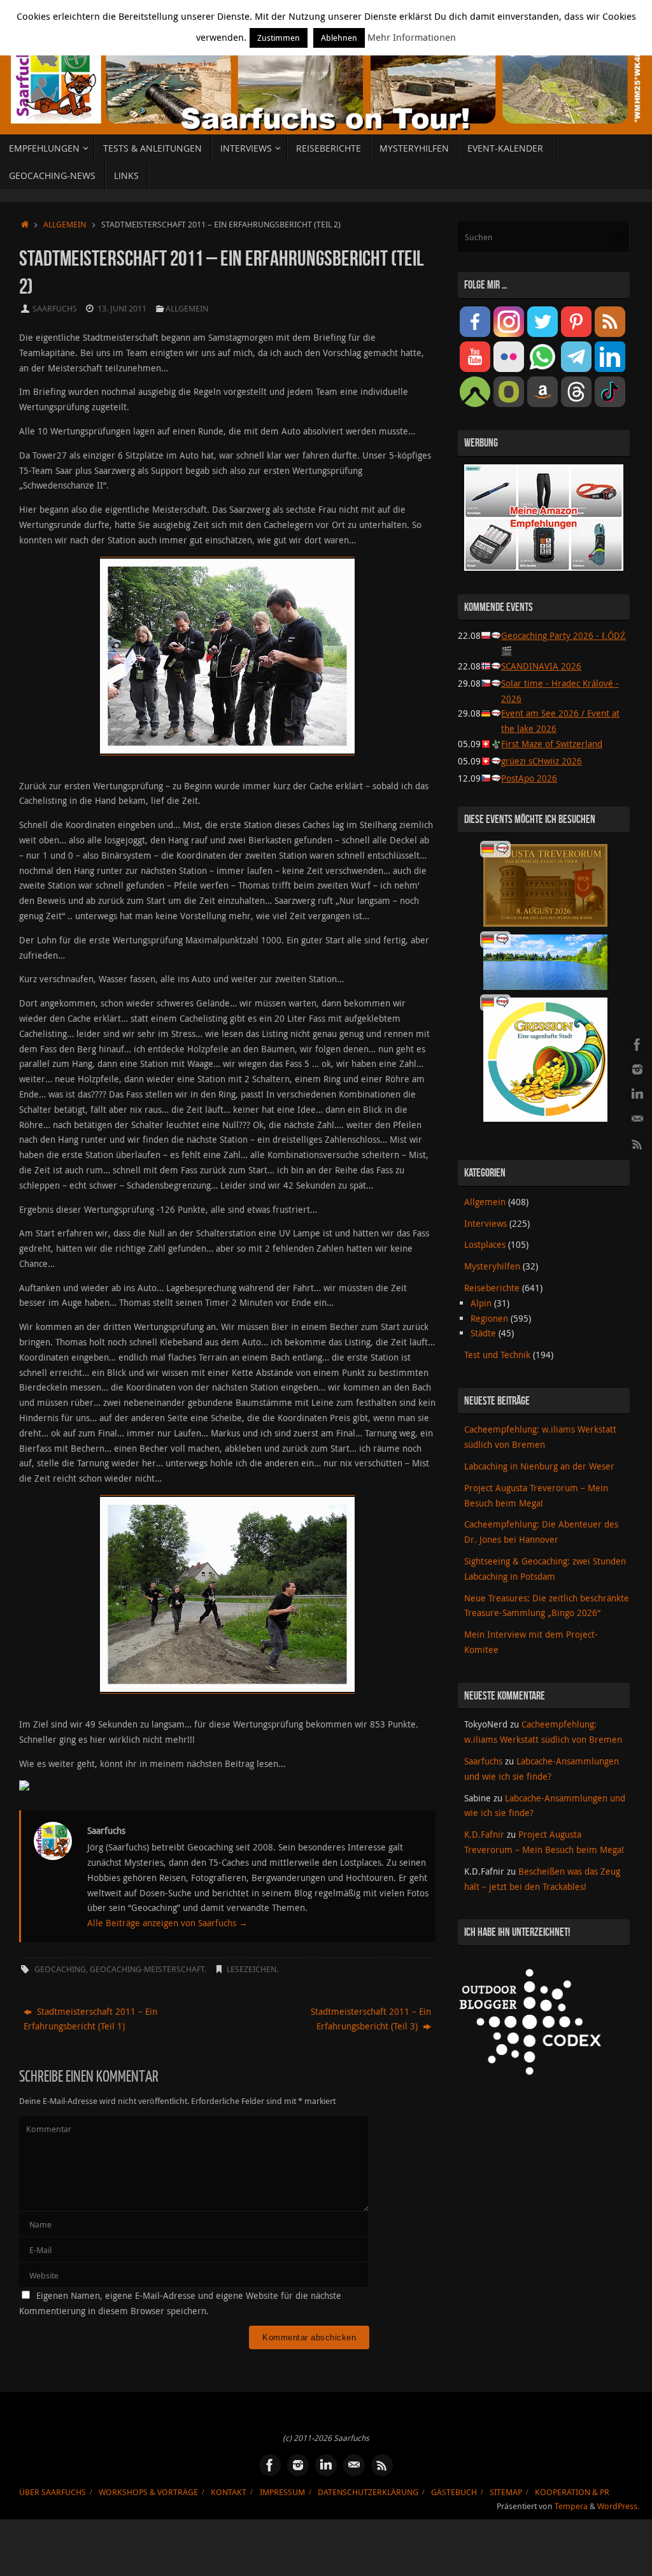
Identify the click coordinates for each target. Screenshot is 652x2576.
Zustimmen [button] (279, 38)
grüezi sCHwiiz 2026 (542, 761)
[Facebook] (637, 1045)
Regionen (489, 1318)
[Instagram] (637, 1070)
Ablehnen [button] (339, 38)
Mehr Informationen (412, 37)
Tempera (571, 2506)
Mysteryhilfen (492, 1266)
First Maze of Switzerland (552, 744)
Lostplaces (485, 1244)
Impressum (282, 2492)
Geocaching (60, 1969)
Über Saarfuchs (53, 2492)
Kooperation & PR (572, 2492)
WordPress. (618, 2506)
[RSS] (637, 1144)
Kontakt (229, 2492)
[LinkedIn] (637, 1094)
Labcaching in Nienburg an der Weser (539, 1466)
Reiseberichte (492, 1288)
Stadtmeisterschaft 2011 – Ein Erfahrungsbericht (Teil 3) (371, 2019)
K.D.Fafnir (484, 1834)
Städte (483, 1333)
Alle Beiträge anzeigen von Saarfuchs (167, 1923)
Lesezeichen (252, 1969)
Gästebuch (454, 2492)
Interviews (485, 1223)
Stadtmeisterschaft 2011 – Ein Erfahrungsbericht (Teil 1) (90, 2019)
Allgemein (65, 225)
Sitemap (506, 2492)
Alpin (481, 1303)
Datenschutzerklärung (368, 2492)
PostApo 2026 (529, 778)
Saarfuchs (55, 309)
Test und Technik (497, 1355)
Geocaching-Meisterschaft (147, 1969)
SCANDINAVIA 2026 (541, 666)
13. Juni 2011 (122, 309)
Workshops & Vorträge (148, 2492)
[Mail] (637, 1119)
